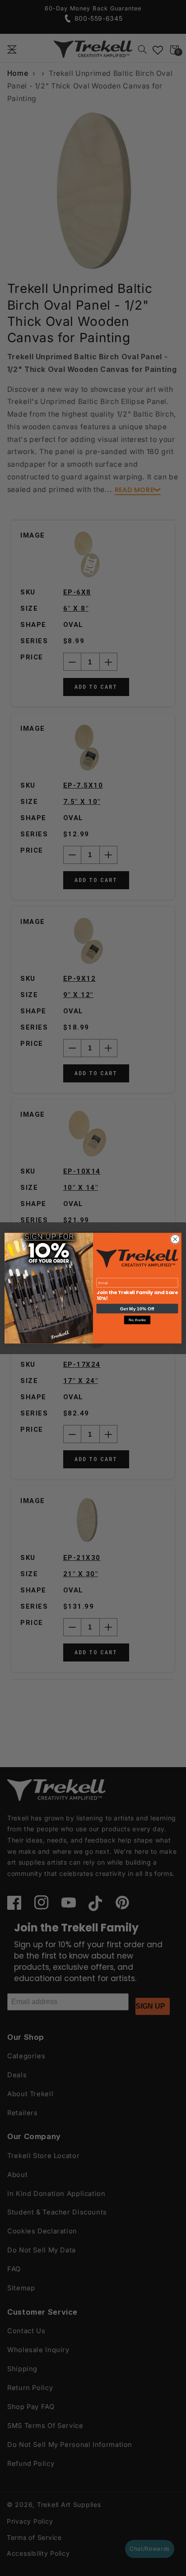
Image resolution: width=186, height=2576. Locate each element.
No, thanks (137, 1320)
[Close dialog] (175, 1239)
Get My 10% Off (137, 1308)
